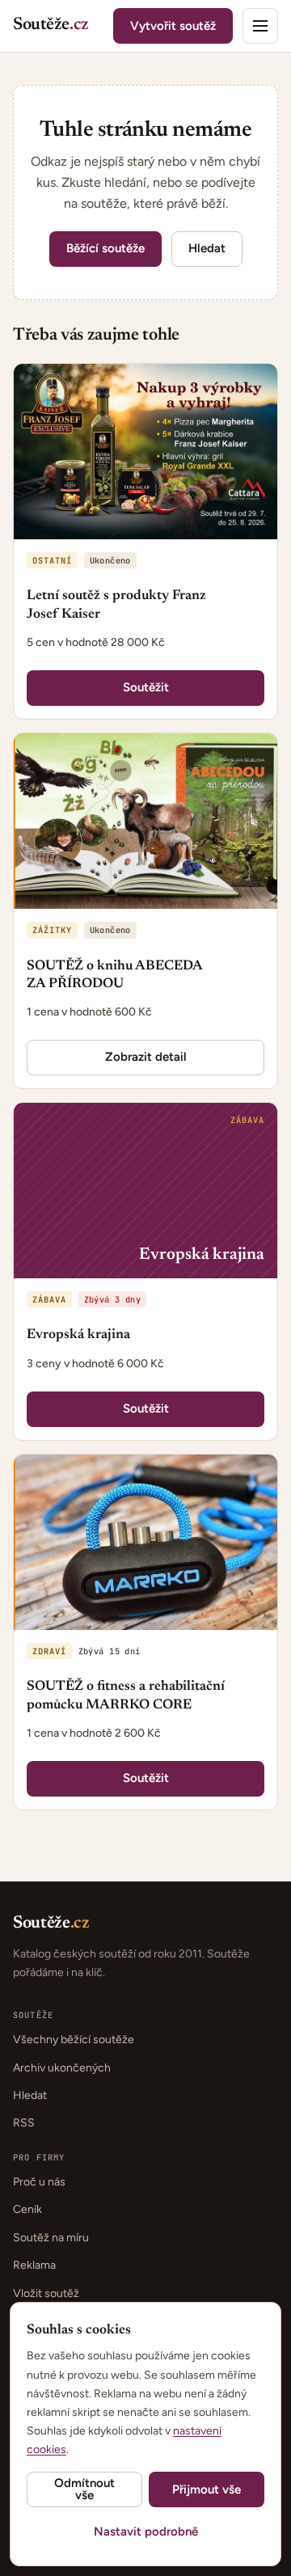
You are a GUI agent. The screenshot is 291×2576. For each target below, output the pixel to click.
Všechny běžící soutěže (74, 2040)
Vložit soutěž (46, 2293)
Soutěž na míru (51, 2238)
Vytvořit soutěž (173, 26)
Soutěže (51, 25)
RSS (24, 2123)
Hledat (207, 248)
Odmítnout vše (84, 2489)
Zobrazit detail (146, 1057)
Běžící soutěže (105, 248)
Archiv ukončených (62, 2068)
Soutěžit (146, 687)
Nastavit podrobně (146, 2532)
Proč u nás (39, 2182)
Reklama (34, 2265)
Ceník (27, 2209)
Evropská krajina (78, 1335)
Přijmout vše (207, 2489)
